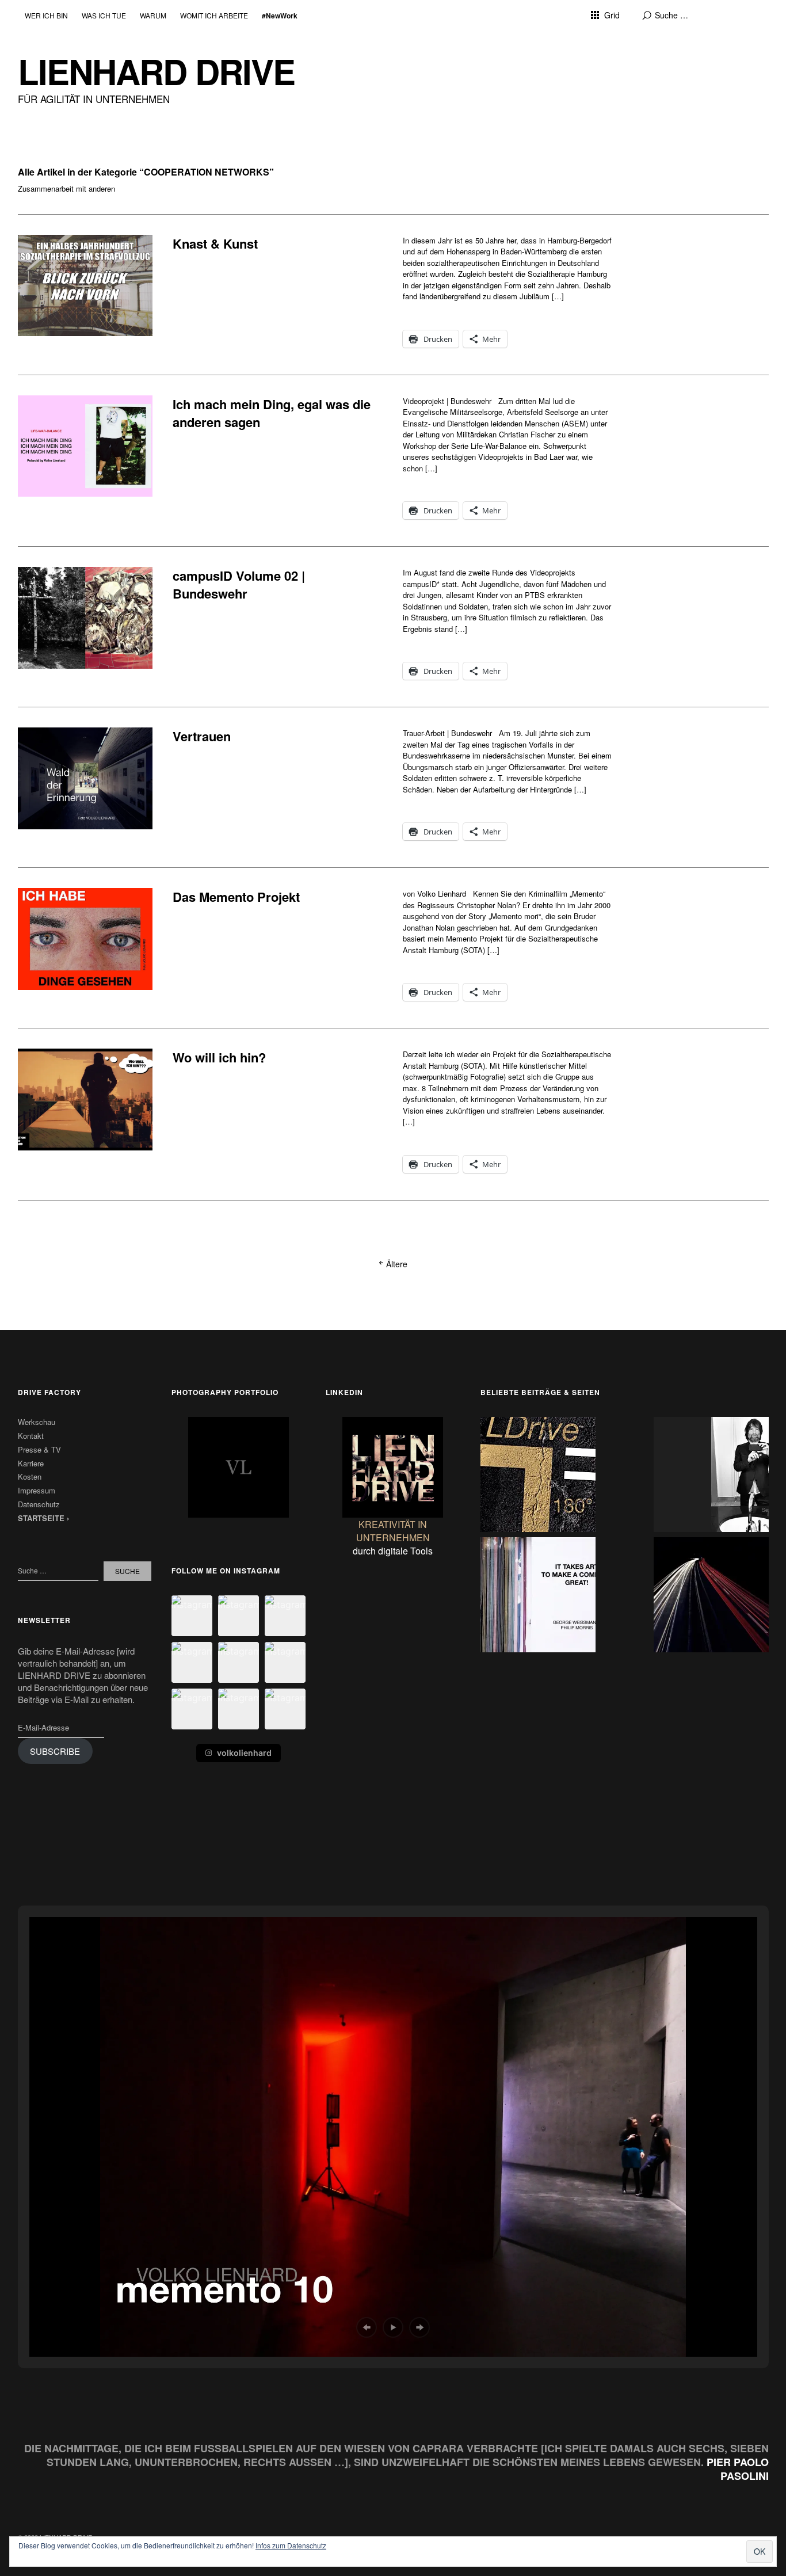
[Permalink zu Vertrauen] (85, 778)
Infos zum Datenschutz (291, 2545)
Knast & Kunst (215, 243)
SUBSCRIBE (55, 1751)
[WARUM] (538, 1596)
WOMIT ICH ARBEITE (214, 15)
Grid (612, 15)
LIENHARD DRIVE (156, 71)
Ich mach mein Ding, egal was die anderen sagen (272, 413)
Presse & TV (39, 1449)
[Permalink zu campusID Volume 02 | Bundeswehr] (85, 618)
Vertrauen (202, 736)
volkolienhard (244, 1753)
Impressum (37, 1490)
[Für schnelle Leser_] (711, 1596)
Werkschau (37, 1422)
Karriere (31, 1463)
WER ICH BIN (46, 15)
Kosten (30, 1476)
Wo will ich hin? (219, 1057)
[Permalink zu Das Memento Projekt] (85, 939)
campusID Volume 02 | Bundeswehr (239, 584)
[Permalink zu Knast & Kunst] (85, 285)
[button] (192, 1616)
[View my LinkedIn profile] (393, 1467)
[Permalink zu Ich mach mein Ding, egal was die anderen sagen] (85, 446)
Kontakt (31, 1436)
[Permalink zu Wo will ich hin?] (85, 1099)
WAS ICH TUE (104, 15)
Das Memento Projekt (236, 897)
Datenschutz (39, 1504)
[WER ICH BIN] (711, 1476)
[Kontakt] (538, 1476)
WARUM (153, 15)
